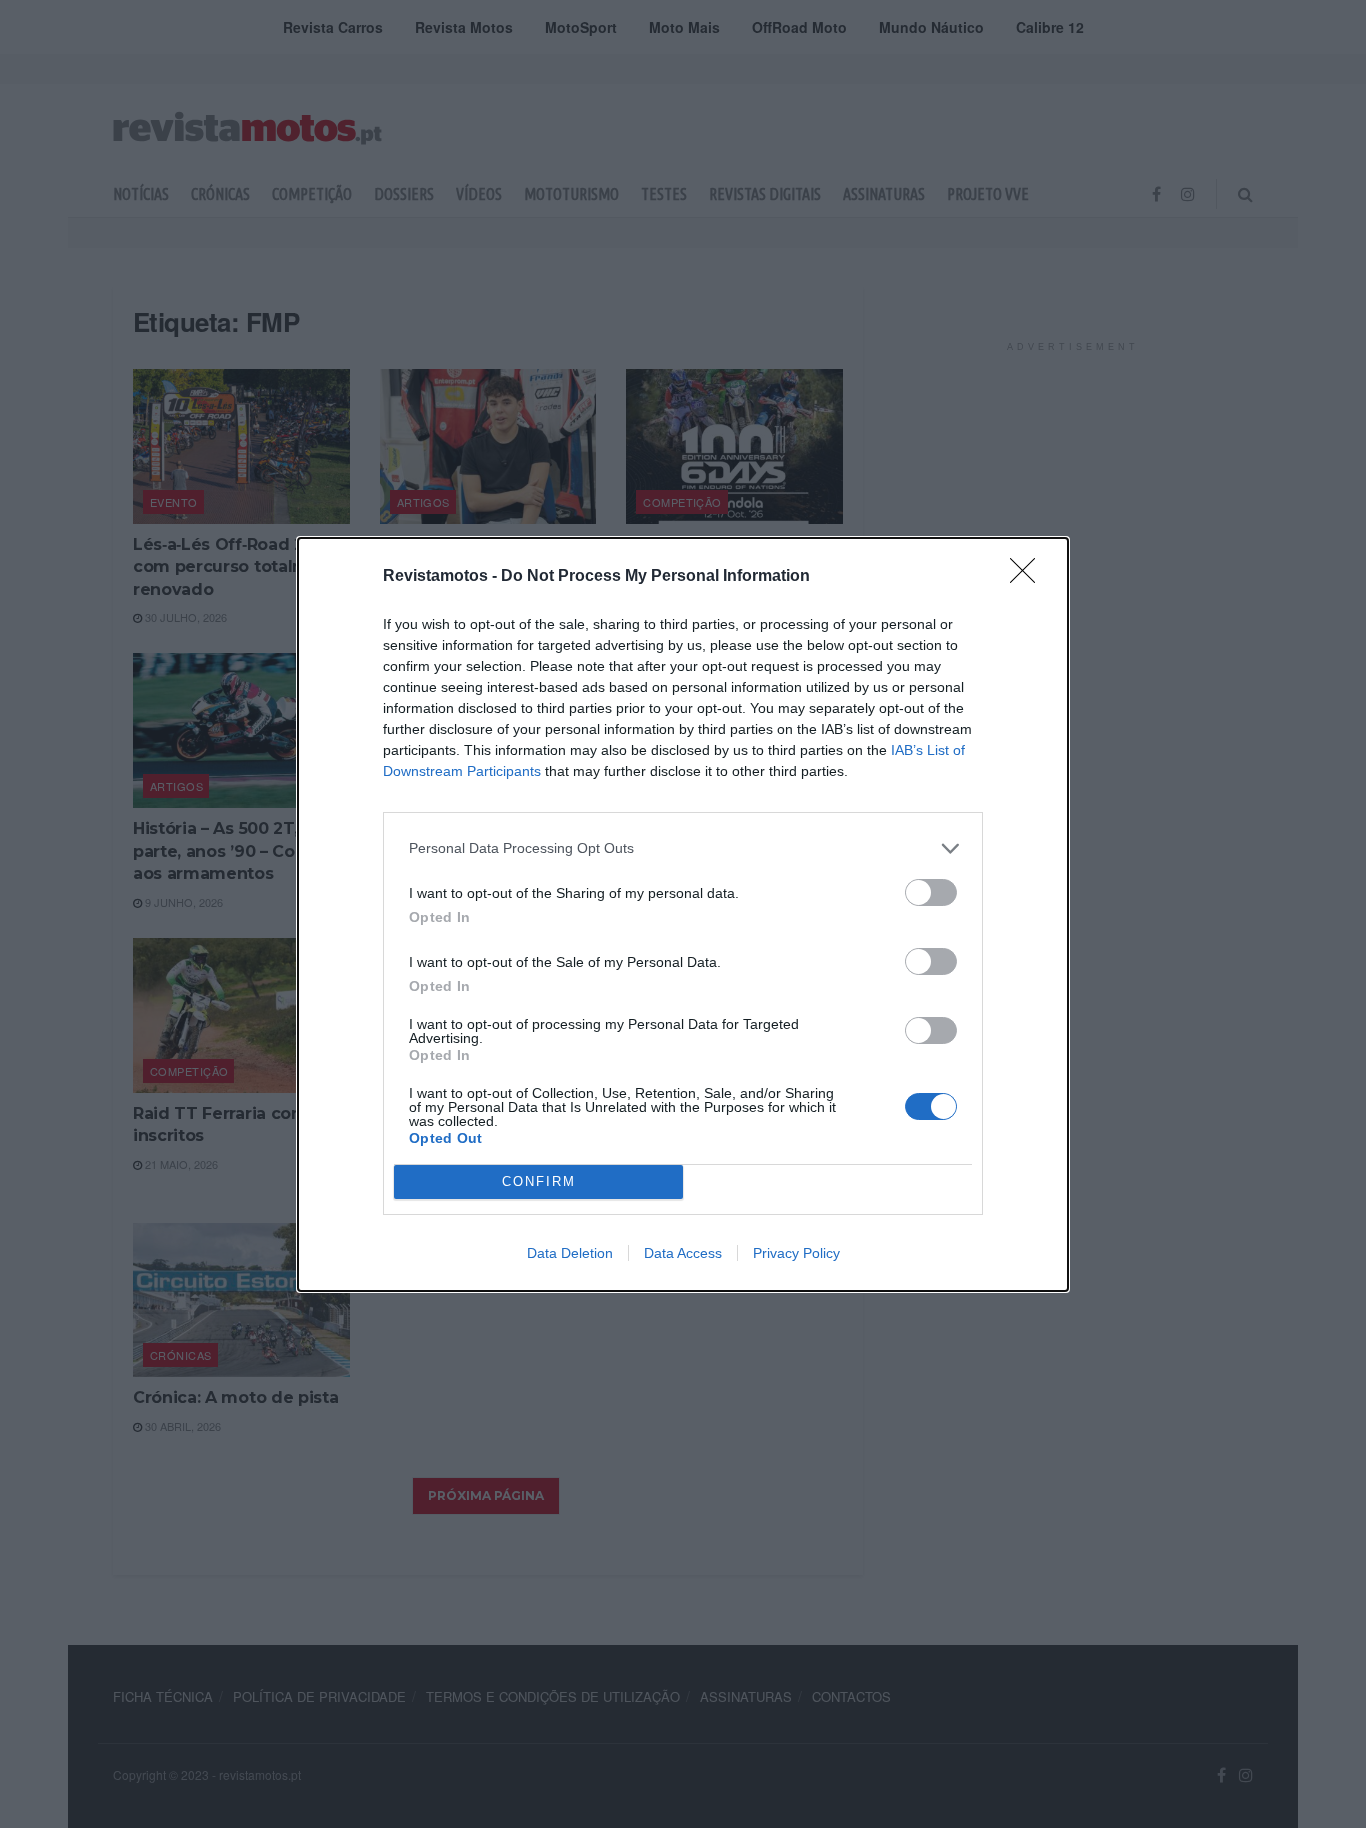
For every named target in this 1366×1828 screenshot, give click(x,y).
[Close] (1029, 577)
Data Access (683, 1253)
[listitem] (683, 848)
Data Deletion (570, 1253)
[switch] (931, 892)
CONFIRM (539, 1181)
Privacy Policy (796, 1253)
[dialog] (683, 914)
